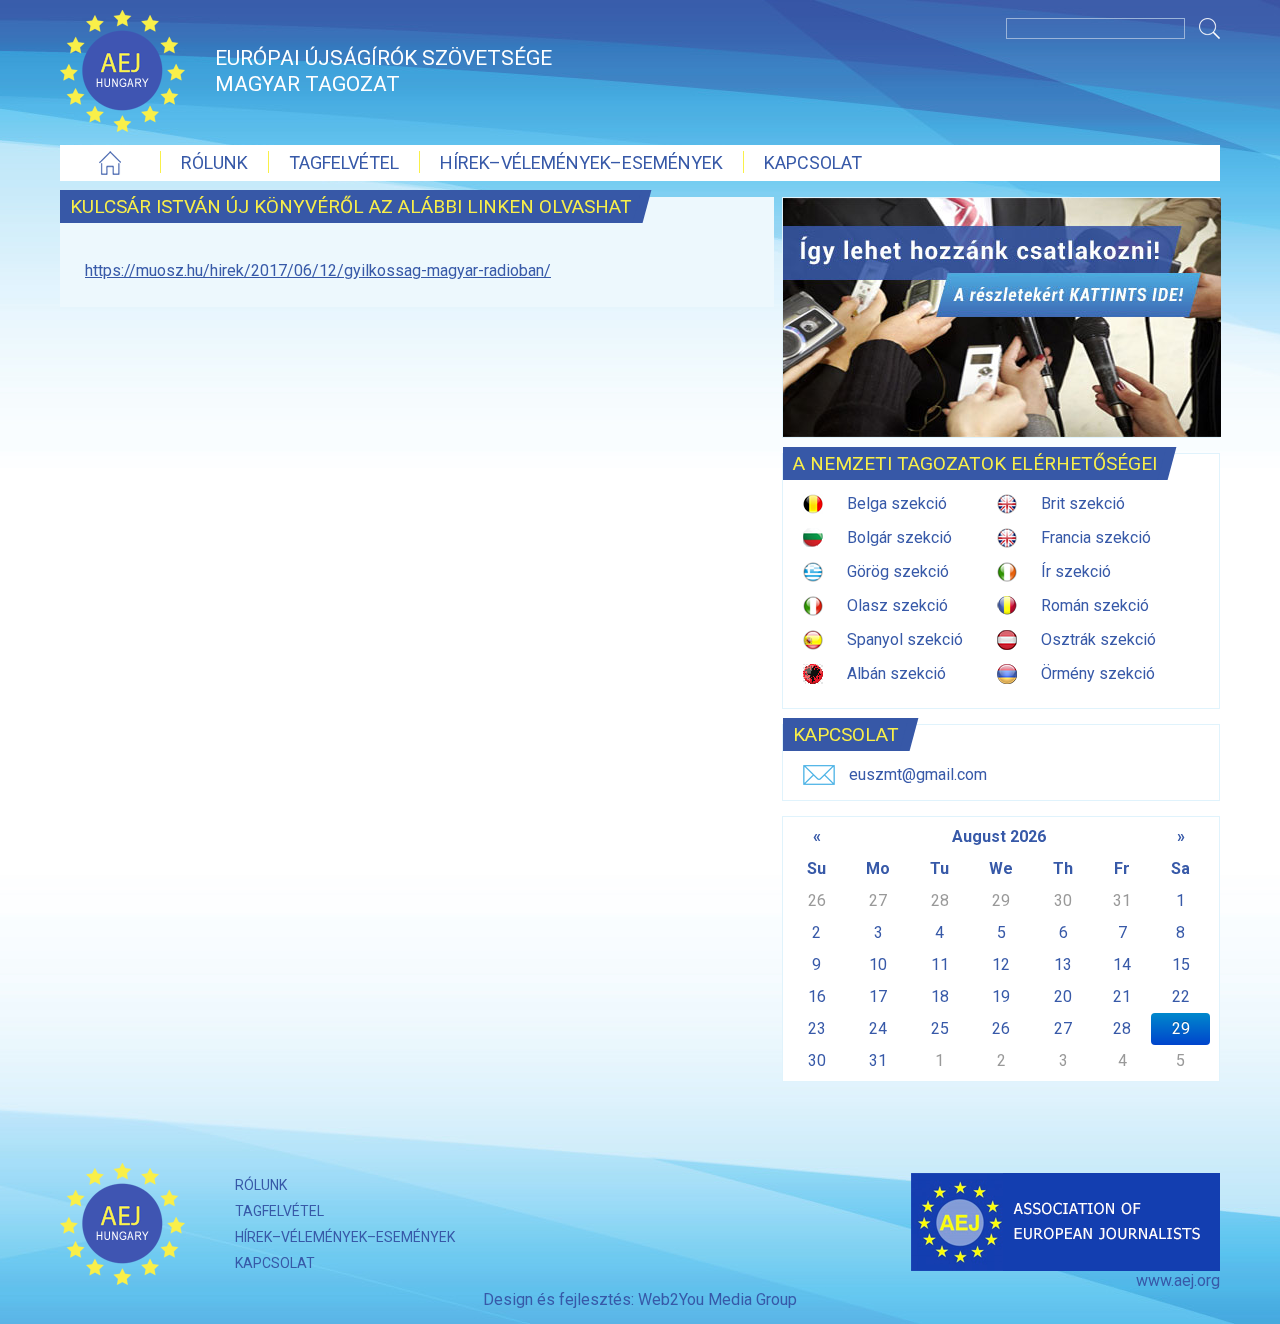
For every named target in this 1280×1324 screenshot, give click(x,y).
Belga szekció (897, 503)
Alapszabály (237, 198)
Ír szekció (1076, 571)
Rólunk (214, 162)
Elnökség (555, 198)
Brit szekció (1083, 503)
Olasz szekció (897, 605)
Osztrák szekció (1098, 639)
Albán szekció (896, 673)
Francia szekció (1096, 537)
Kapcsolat (813, 162)
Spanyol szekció (905, 639)
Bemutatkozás (403, 198)
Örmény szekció (1098, 673)
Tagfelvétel (344, 162)
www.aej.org (1178, 1280)
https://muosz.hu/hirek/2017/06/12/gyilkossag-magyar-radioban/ (318, 270)
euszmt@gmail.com (918, 774)
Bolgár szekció (899, 537)
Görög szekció (898, 571)
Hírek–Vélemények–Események (581, 162)
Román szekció (1095, 605)
